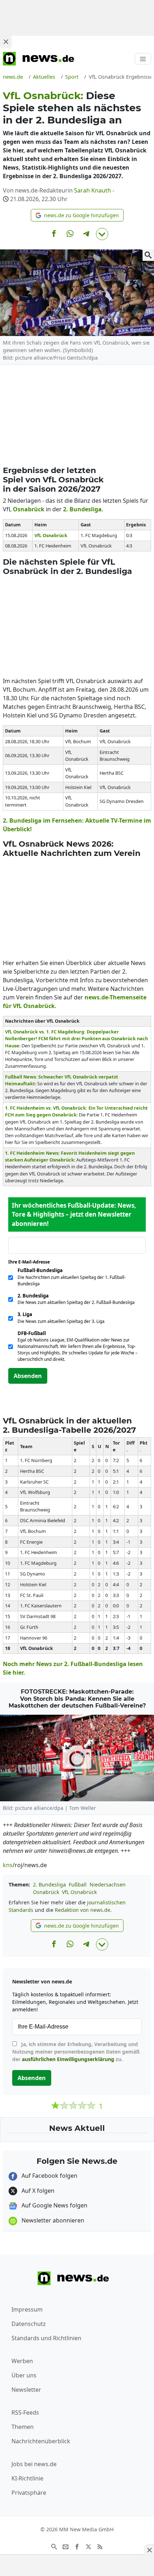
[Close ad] (6, 42)
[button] (77, 215)
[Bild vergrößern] (148, 255)
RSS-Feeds (25, 2412)
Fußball (78, 1884)
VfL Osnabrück (79, 1892)
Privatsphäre (29, 2493)
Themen (23, 2427)
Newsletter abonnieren (52, 2220)
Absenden (28, 1376)
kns (8, 1865)
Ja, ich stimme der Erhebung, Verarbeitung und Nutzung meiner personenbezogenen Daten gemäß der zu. (76, 2052)
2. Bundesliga (49, 1884)
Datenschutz (29, 2324)
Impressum (27, 2309)
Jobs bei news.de (34, 2464)
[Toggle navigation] (143, 59)
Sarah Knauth (93, 190)
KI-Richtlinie (27, 2478)
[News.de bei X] (88, 2546)
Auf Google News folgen (54, 2205)
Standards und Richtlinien (46, 2338)
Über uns (24, 2375)
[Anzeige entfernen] (149, 2550)
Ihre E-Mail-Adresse (31, 1262)
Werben (22, 2361)
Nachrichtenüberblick (41, 2441)
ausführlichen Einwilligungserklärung (68, 2059)
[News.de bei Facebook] (77, 2546)
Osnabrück (46, 1892)
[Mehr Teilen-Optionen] (102, 234)
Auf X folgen (37, 2191)
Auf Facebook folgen (49, 2176)
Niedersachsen (108, 1884)
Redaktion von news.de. (83, 1910)
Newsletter (26, 2390)
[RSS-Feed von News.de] (100, 2546)
